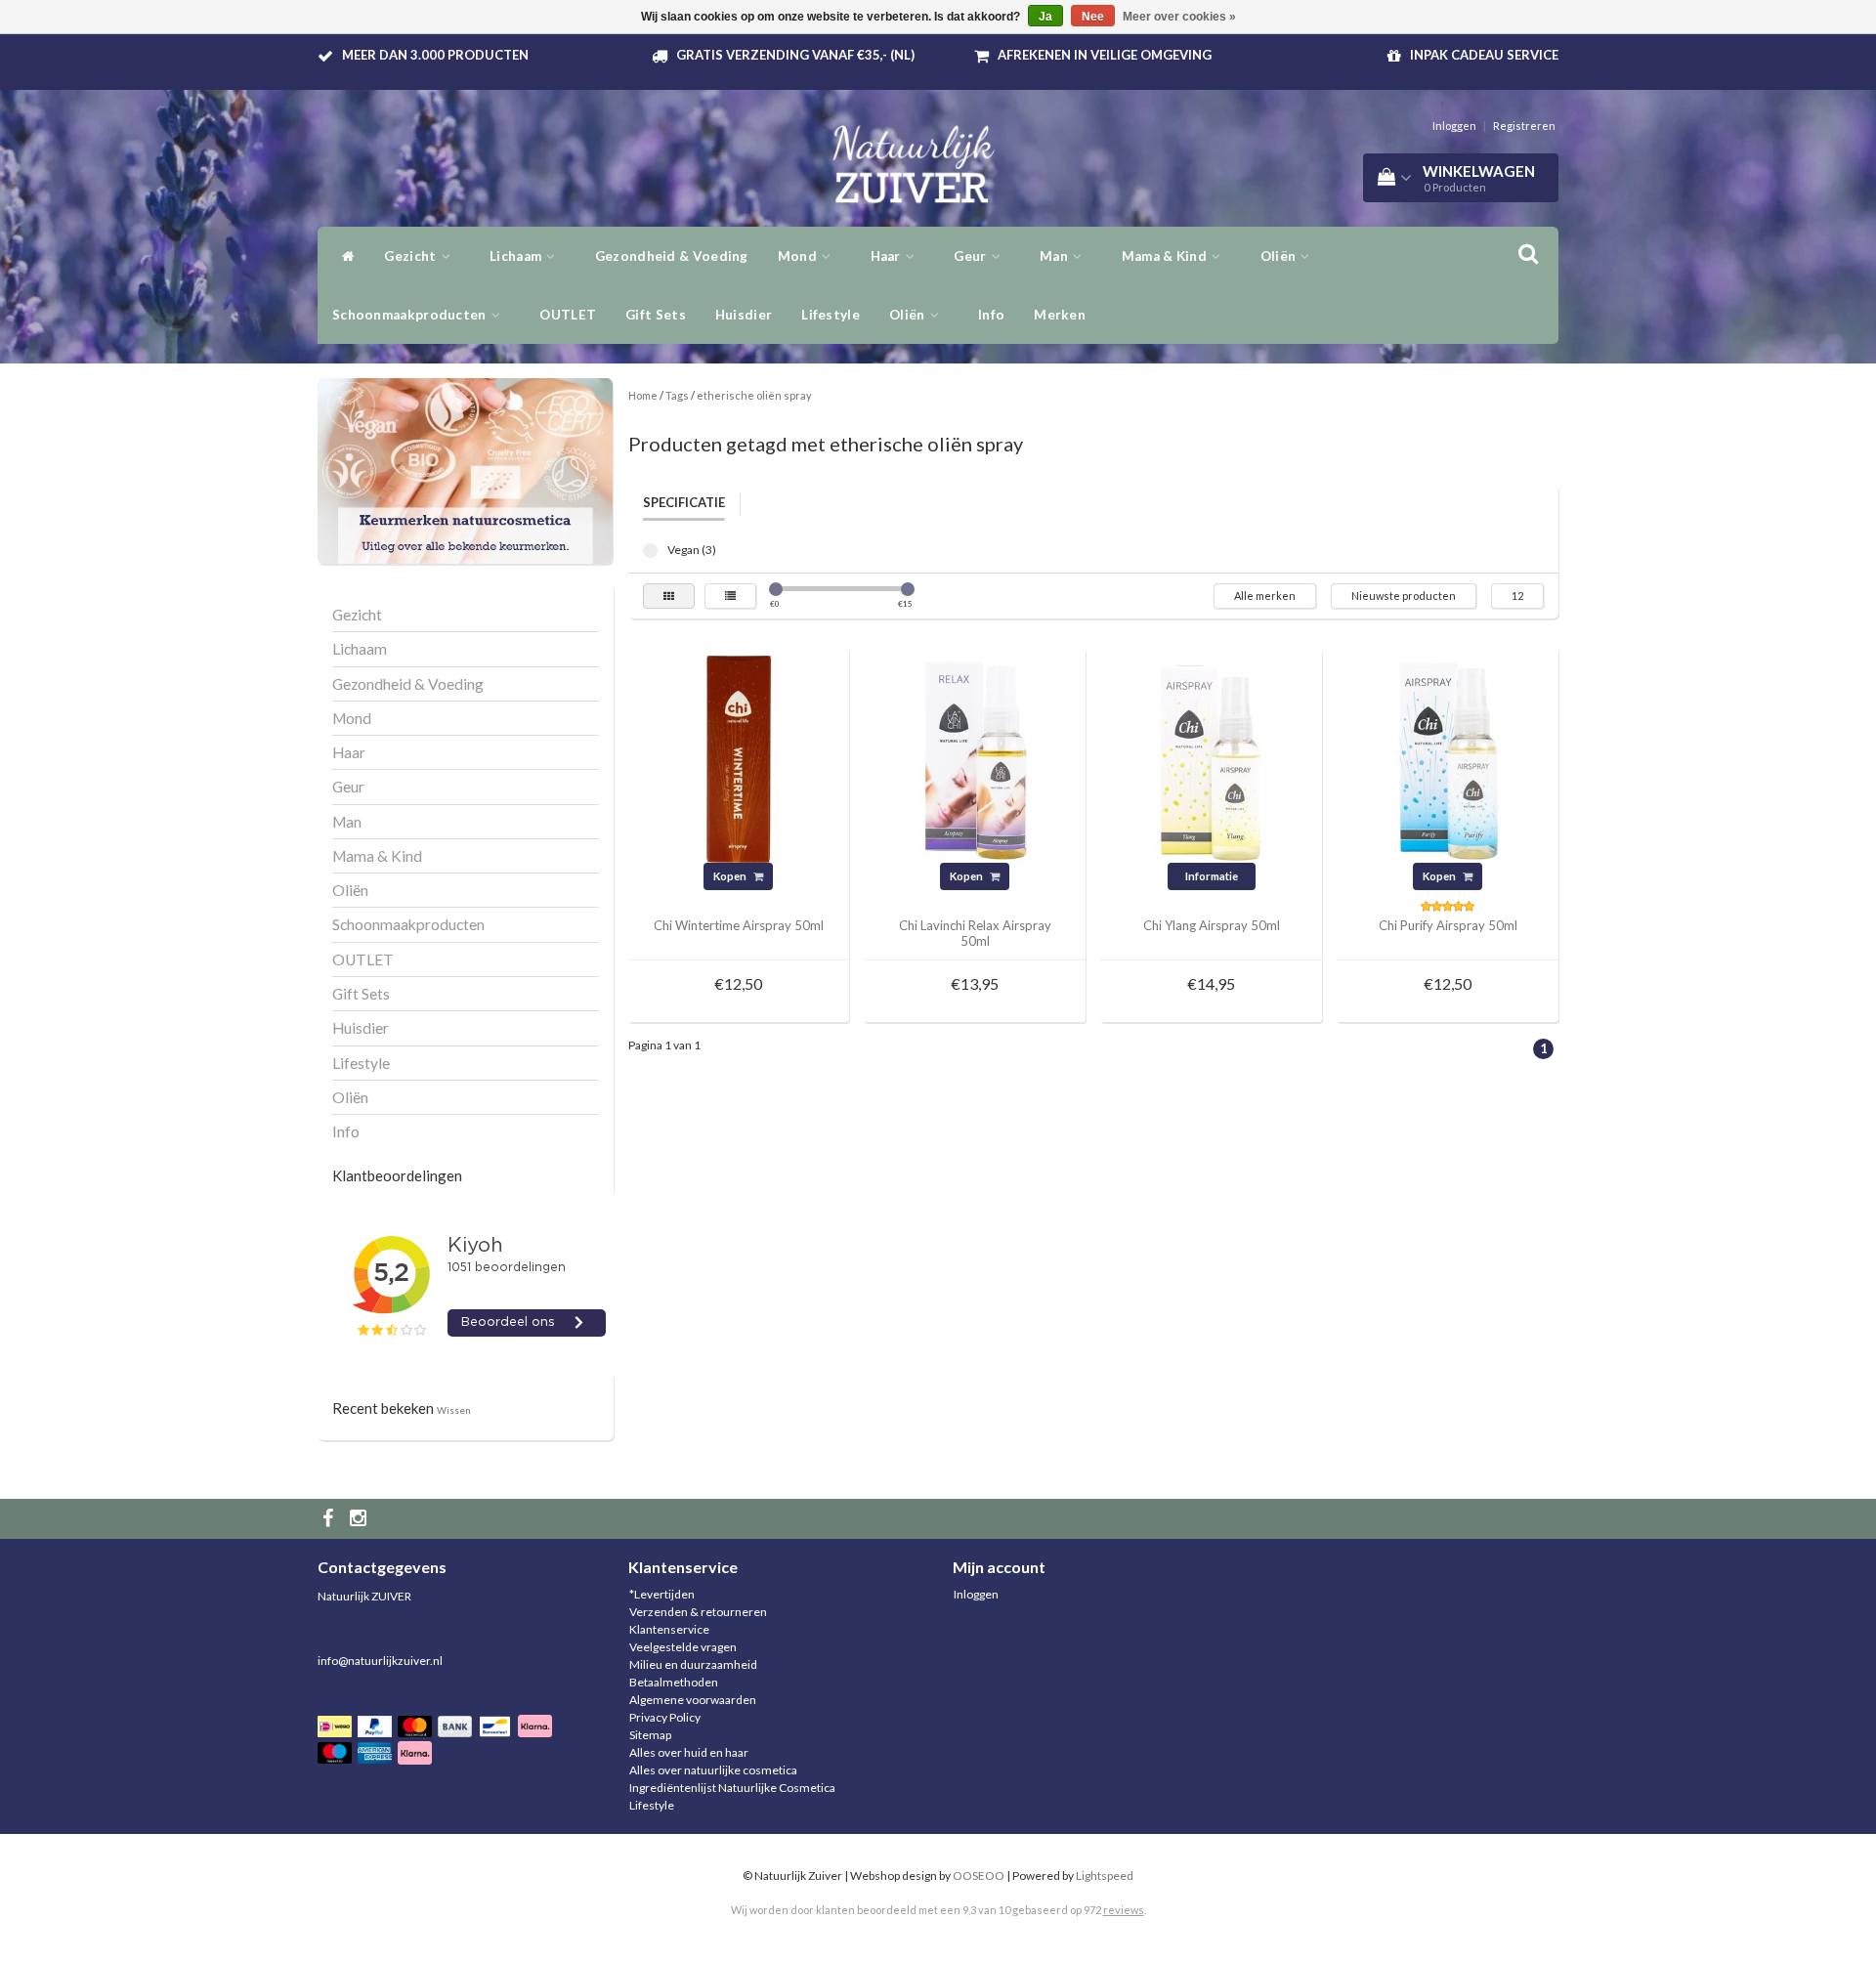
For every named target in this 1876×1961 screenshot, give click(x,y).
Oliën (909, 315)
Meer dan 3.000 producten (435, 55)
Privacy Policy (665, 1717)
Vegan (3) (650, 551)
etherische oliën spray (754, 395)
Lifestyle (831, 315)
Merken (1060, 315)
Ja (1045, 17)
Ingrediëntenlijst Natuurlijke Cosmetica (732, 1788)
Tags (677, 395)
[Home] (343, 256)
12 (1517, 596)
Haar (888, 256)
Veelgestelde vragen (683, 1647)
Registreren (1524, 126)
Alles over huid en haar (689, 1752)
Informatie (1212, 876)
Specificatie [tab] (684, 502)
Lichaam (517, 256)
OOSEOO (979, 1876)
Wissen (454, 1410)
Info (991, 315)
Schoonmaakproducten (411, 315)
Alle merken (1265, 596)
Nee (1093, 17)
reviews (1124, 1910)
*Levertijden (662, 1594)
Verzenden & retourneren (698, 1612)
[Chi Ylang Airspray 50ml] (1212, 758)
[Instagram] (361, 1519)
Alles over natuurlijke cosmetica (713, 1770)
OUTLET (568, 315)
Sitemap (650, 1735)
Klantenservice (669, 1629)
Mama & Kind (1166, 256)
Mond (799, 256)
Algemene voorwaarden (693, 1700)
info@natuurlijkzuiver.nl (380, 1661)
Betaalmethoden (674, 1682)
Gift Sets (656, 315)
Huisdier (744, 315)
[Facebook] (330, 1519)
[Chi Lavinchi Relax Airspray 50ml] (975, 758)
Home (643, 395)
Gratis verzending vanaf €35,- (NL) (795, 55)
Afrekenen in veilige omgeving (1105, 55)
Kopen (731, 876)
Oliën (1280, 256)
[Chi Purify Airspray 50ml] (1448, 758)
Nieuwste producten (1404, 596)
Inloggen (1454, 126)
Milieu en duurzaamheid (693, 1664)
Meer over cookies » (1179, 17)
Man (1055, 256)
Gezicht (411, 256)
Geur (972, 256)
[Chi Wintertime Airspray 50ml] (739, 758)
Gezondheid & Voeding (672, 256)
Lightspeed (1105, 1876)
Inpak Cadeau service (1484, 55)
